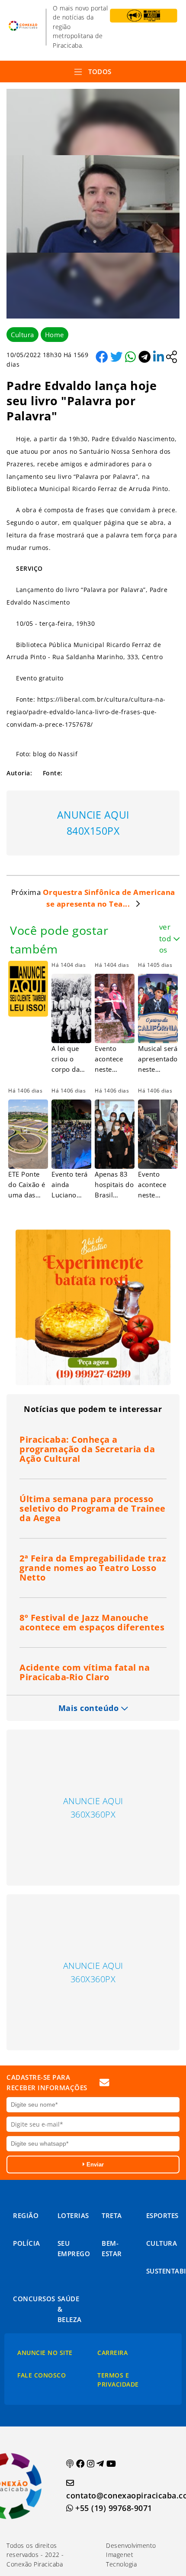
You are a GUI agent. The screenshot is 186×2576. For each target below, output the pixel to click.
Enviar (94, 2165)
